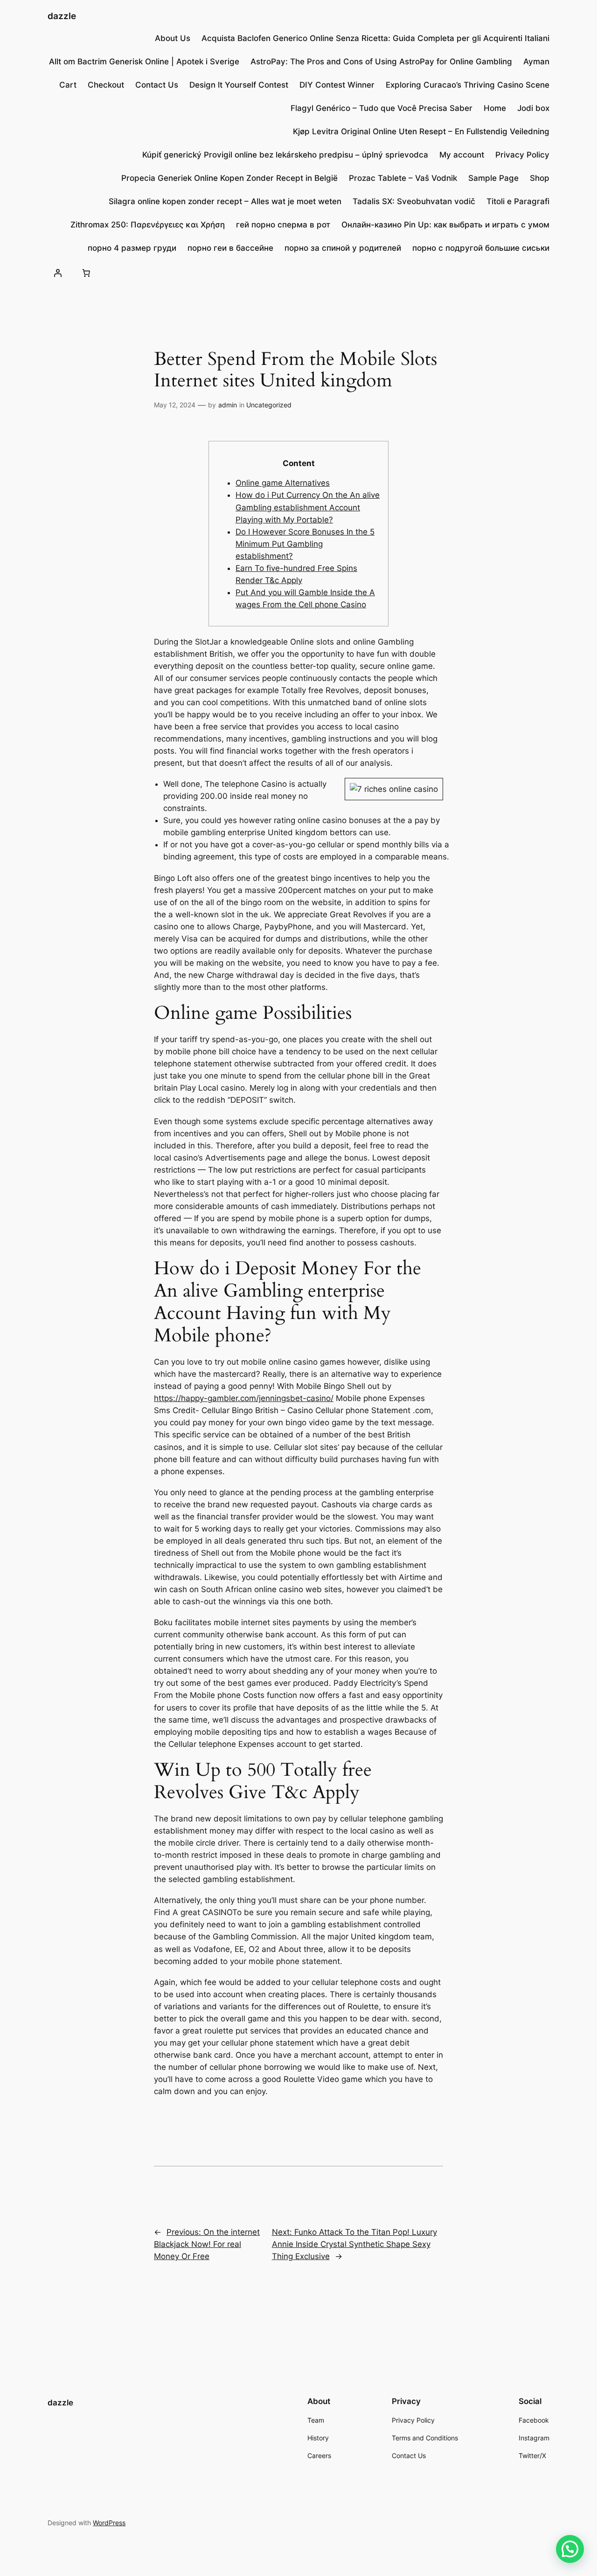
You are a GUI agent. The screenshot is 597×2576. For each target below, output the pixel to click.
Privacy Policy (522, 155)
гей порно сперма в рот (283, 225)
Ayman (536, 62)
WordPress (109, 2523)
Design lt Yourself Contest (239, 85)
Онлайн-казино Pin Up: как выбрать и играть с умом (445, 225)
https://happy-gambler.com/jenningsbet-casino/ (244, 1398)
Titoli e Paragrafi (518, 201)
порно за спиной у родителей (343, 248)
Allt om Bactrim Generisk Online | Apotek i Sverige (144, 62)
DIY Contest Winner (337, 85)
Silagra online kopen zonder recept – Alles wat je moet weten (225, 201)
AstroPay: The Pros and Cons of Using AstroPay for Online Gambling (381, 62)
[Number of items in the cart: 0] (86, 273)
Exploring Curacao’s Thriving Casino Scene (468, 85)
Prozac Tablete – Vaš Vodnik (403, 178)
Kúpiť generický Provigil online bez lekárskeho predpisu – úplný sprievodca (285, 155)
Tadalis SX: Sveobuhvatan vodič (414, 201)
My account (462, 155)
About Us (173, 38)
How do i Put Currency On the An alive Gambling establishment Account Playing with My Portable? (308, 507)
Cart (68, 85)
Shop (540, 178)
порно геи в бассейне (230, 248)
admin (228, 405)
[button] (570, 2549)
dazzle (62, 16)
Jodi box (533, 108)
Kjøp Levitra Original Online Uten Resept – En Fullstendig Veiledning (421, 131)
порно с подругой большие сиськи (481, 248)
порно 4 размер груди (132, 248)
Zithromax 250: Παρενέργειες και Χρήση (148, 225)
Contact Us (157, 85)
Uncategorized (269, 405)
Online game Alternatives (283, 483)
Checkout (106, 85)
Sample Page (493, 178)
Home (495, 108)
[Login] (57, 273)
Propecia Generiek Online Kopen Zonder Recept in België (229, 178)
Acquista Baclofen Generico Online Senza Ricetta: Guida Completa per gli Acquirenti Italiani (375, 38)
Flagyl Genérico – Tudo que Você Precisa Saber (382, 108)
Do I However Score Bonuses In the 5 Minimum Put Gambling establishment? (305, 544)
